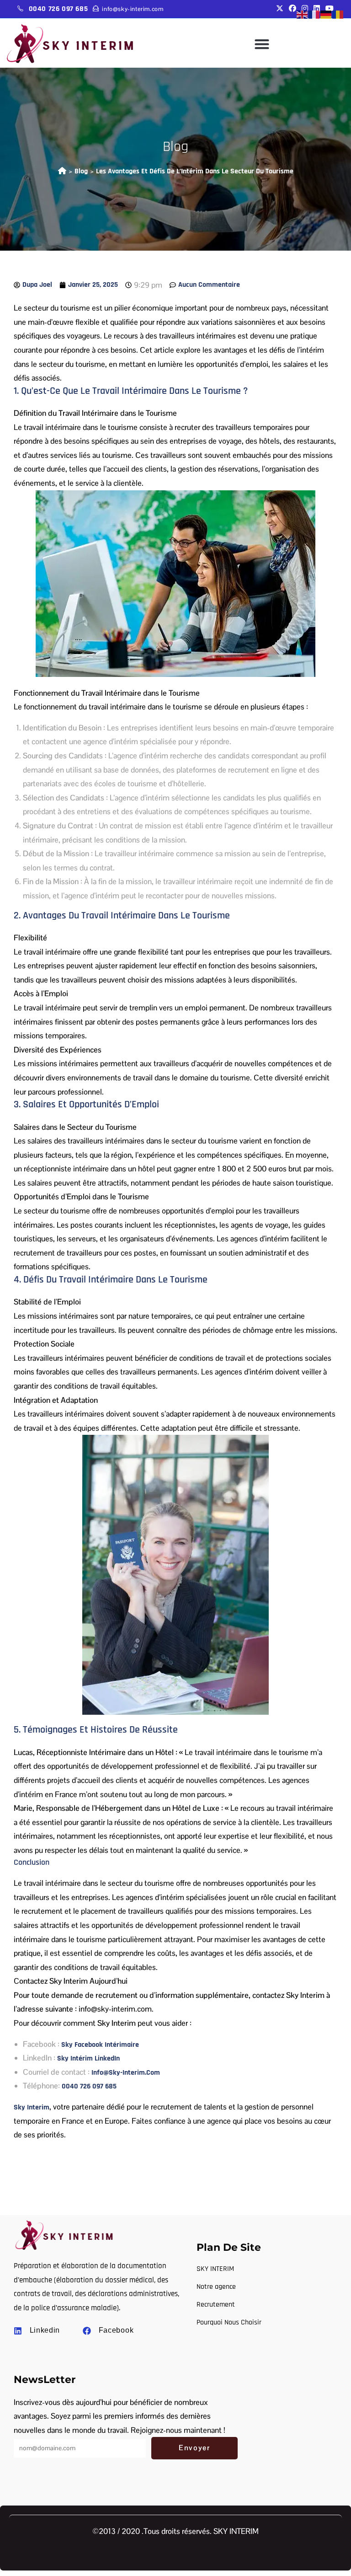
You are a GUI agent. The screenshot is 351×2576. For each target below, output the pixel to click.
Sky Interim (32, 2107)
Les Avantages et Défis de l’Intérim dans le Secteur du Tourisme (195, 171)
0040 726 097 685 (58, 9)
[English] (303, 14)
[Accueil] (62, 171)
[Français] (314, 14)
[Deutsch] (326, 14)
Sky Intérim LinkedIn (88, 2058)
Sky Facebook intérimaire (100, 2045)
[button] (262, 44)
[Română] (338, 14)
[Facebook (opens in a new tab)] (292, 9)
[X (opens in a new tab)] (280, 9)
